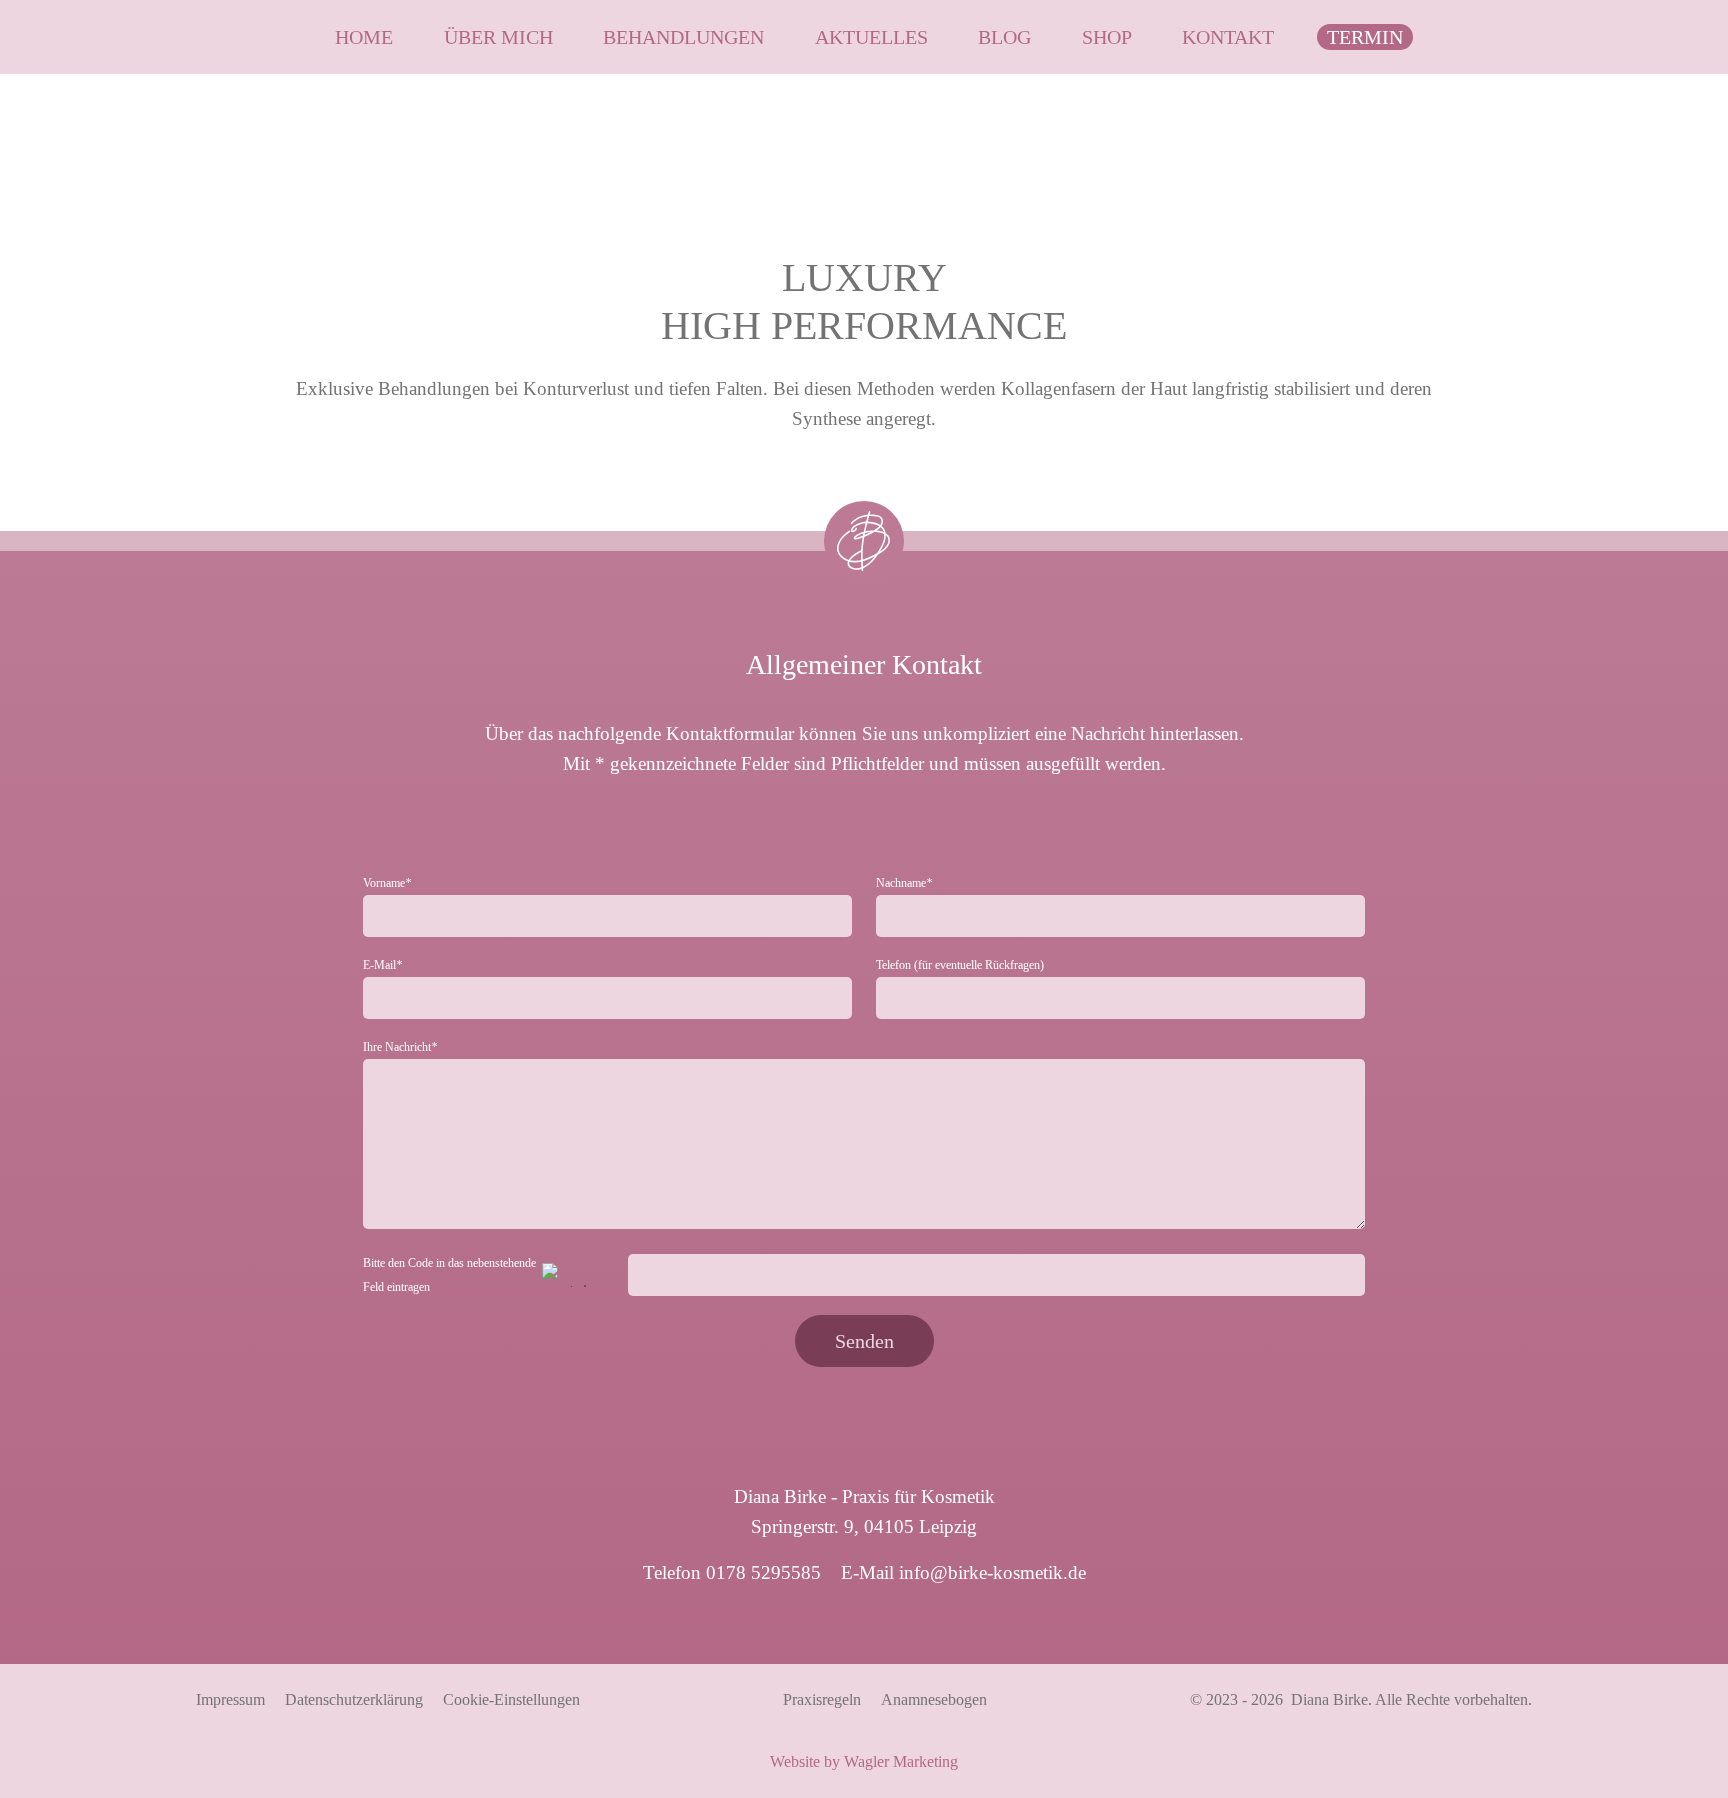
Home (364, 37)
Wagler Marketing (901, 1761)
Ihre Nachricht (400, 1047)
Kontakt (1228, 37)
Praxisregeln (822, 1699)
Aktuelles (871, 37)
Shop (1107, 37)
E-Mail (382, 965)
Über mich (498, 37)
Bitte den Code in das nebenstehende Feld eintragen (449, 1275)
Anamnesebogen (934, 1699)
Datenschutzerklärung (354, 1699)
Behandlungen (683, 37)
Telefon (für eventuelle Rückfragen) (960, 965)
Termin (1365, 37)
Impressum (230, 1699)
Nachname (904, 883)
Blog (1004, 37)
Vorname (387, 883)
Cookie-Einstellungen (511, 1699)
